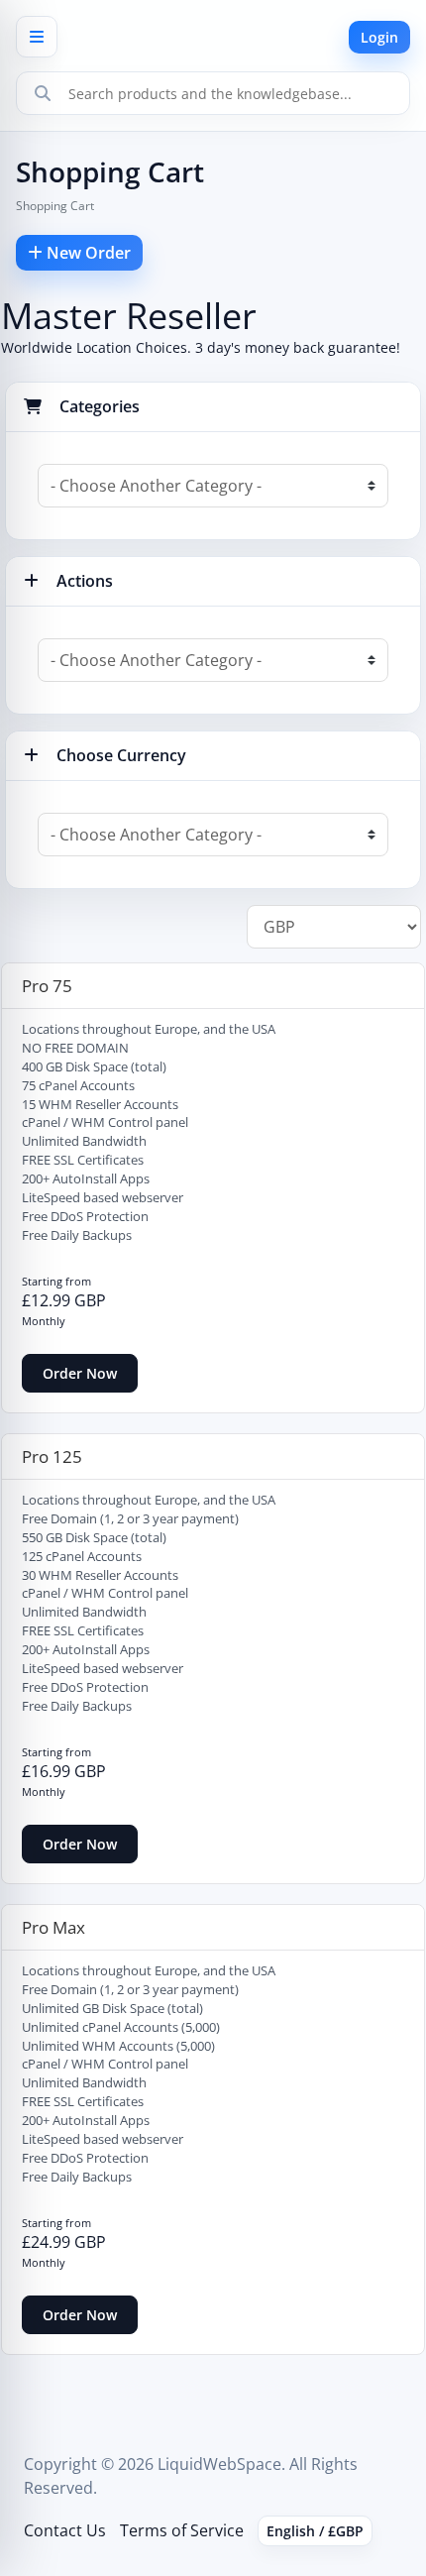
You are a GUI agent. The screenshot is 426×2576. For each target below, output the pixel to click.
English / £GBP (315, 2531)
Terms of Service (182, 2530)
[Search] (43, 93)
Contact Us (65, 2530)
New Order (87, 253)
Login (379, 37)
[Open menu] (37, 37)
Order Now (80, 1373)
